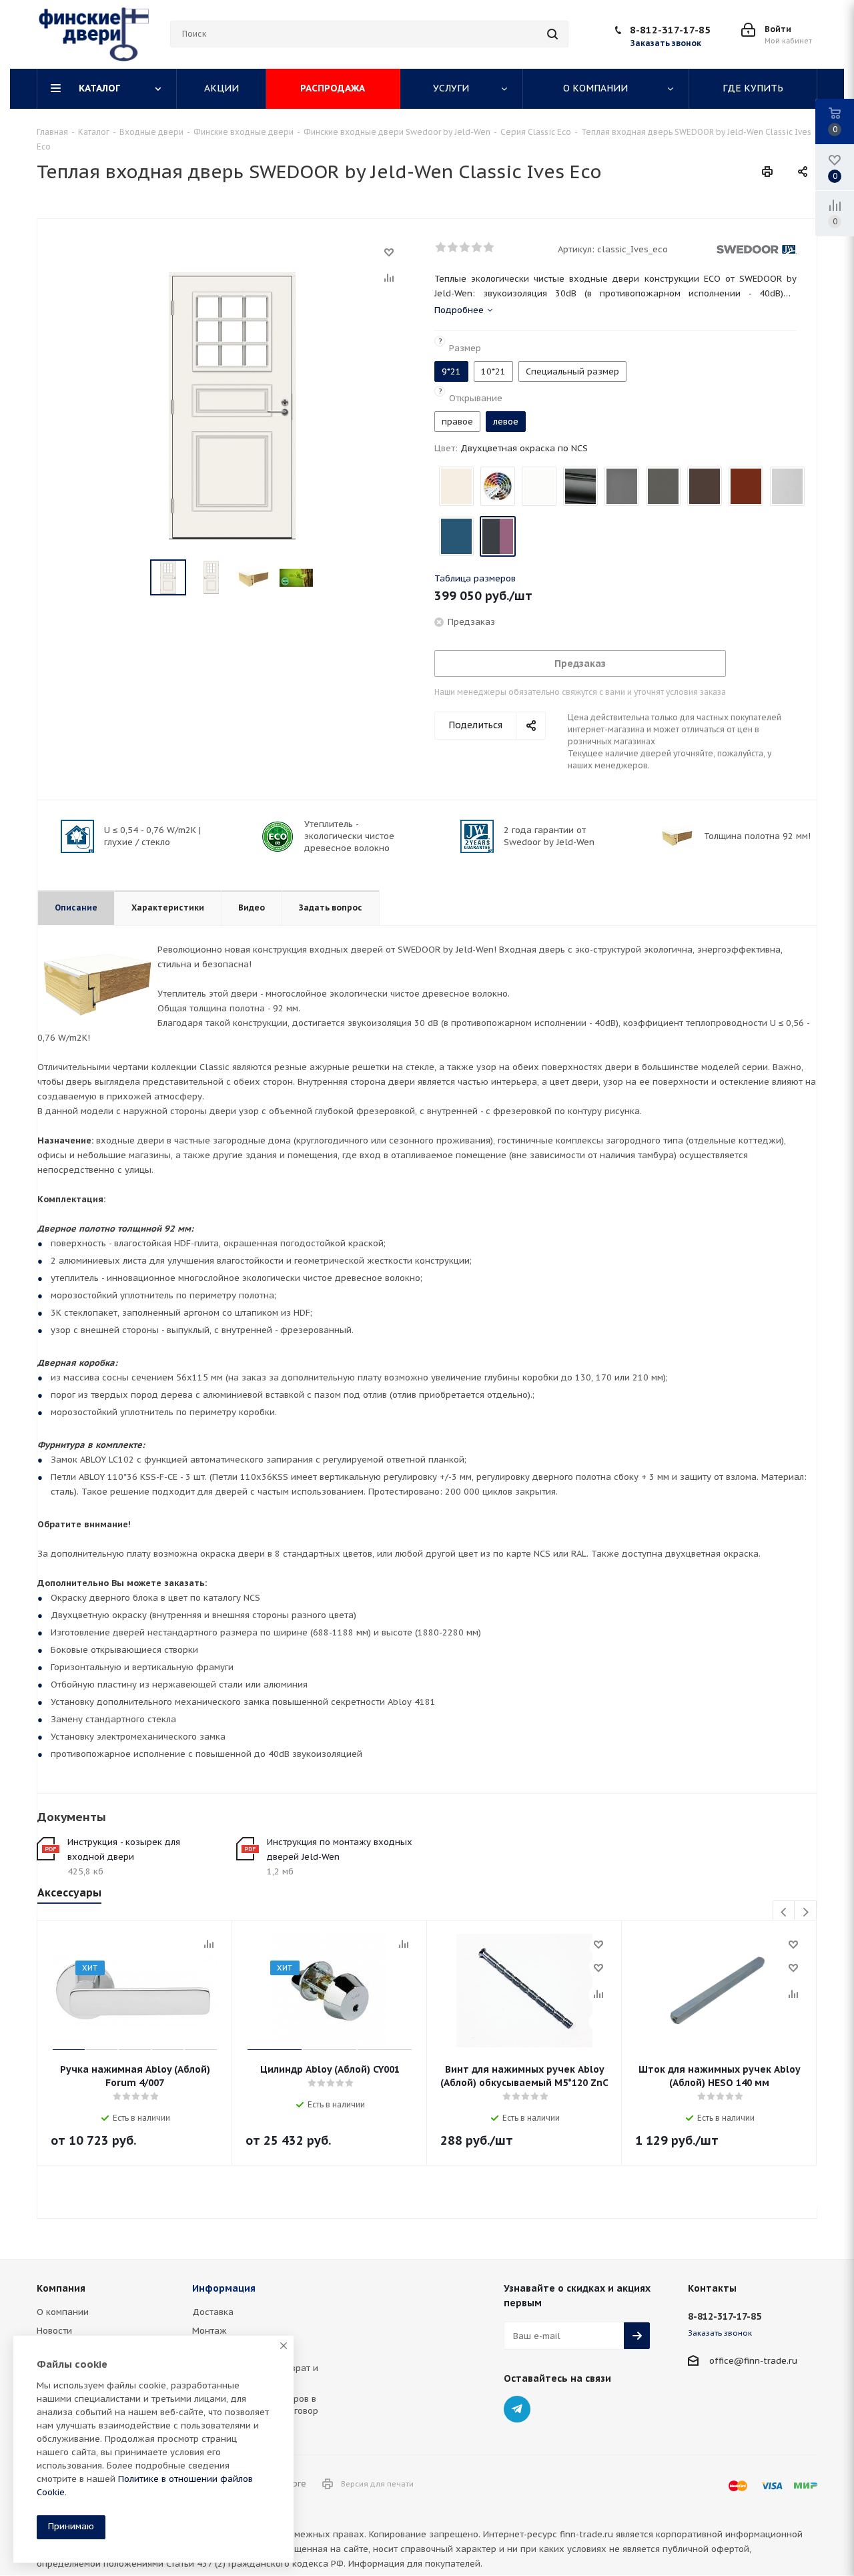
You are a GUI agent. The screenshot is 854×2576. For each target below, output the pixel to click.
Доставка (213, 2312)
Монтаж (209, 2331)
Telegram (517, 2409)
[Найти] (552, 34)
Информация (224, 2288)
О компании (63, 2312)
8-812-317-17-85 (670, 30)
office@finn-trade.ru (753, 2361)
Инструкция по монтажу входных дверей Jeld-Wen (340, 1849)
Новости (54, 2331)
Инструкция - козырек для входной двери (124, 1849)
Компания (61, 2288)
